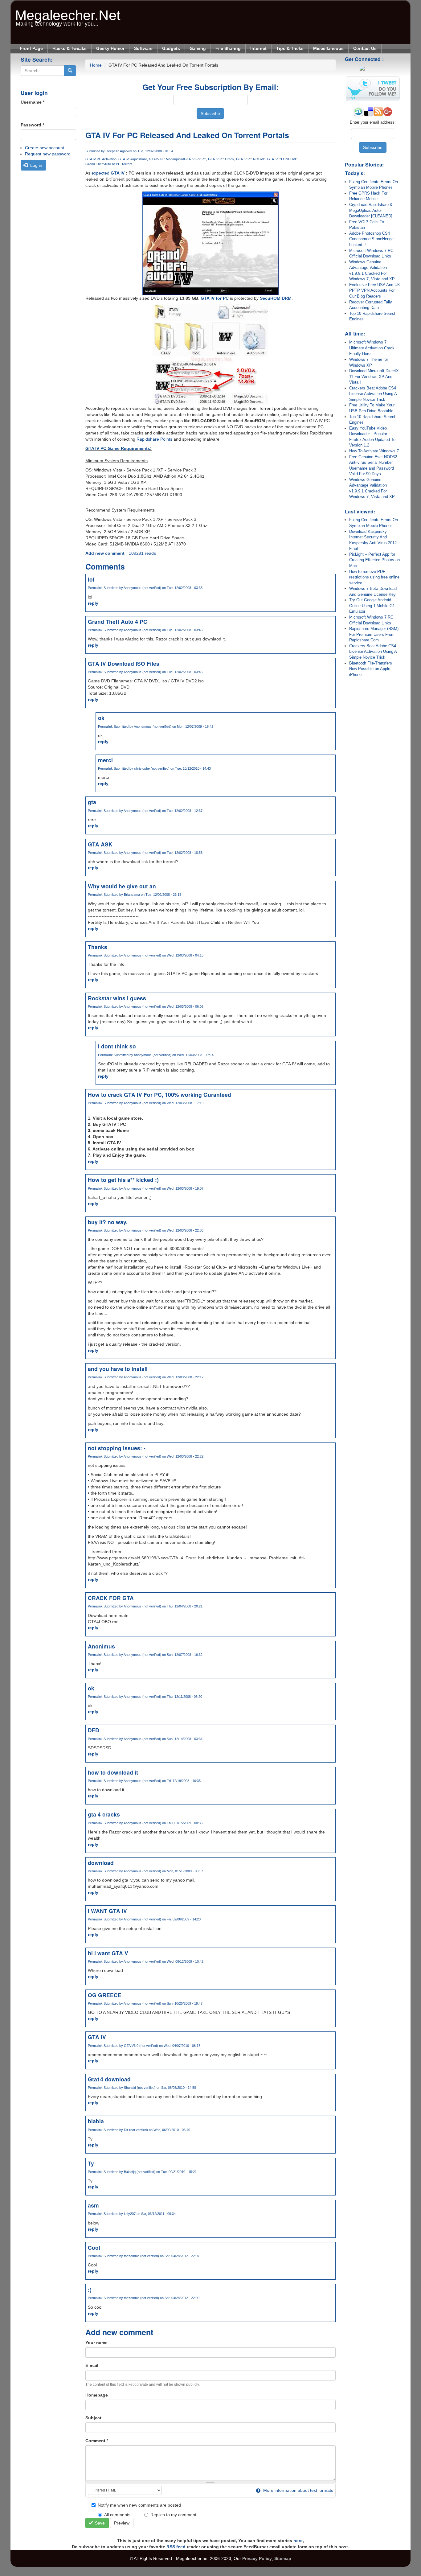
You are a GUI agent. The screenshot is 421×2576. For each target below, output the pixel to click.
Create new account (45, 148)
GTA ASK (100, 844)
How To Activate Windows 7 (374, 451)
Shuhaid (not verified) (140, 2088)
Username (33, 102)
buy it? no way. (108, 1222)
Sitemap (283, 2558)
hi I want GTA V (108, 1953)
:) (90, 2289)
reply (93, 603)
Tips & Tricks (290, 48)
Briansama (132, 895)
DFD (94, 1730)
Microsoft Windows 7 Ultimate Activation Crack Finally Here (372, 348)
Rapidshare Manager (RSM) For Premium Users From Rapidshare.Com (374, 634)
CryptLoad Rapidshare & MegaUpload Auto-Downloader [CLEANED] (371, 210)
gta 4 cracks (104, 1814)
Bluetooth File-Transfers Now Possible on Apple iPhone (371, 669)
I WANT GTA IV (107, 1911)
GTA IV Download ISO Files (124, 663)
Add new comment (105, 553)
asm (93, 2205)
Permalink (95, 588)
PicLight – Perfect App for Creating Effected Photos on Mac (374, 560)
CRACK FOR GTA (111, 1598)
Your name (96, 2343)
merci (105, 760)
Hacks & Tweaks (69, 48)
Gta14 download (109, 2079)
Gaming (198, 48)
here (298, 2541)
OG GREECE (105, 1995)
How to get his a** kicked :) (123, 1180)
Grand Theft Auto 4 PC (118, 621)
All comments (117, 2515)
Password (32, 125)
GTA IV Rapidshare (133, 159)
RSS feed (176, 2547)
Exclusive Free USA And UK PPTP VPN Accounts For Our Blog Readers (375, 290)
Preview (122, 2523)
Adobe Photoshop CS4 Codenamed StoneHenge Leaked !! (371, 239)
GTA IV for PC (215, 298)
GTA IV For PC (195, 159)
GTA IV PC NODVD (251, 159)
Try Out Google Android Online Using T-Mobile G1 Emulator (372, 606)
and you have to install (118, 1369)
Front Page (31, 48)
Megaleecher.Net (68, 12)
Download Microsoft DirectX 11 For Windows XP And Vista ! (374, 377)
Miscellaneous (328, 48)
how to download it (113, 1772)
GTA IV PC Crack (221, 159)
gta (92, 802)
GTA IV (118, 173)
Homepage (97, 2395)
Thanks (98, 947)
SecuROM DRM (276, 298)
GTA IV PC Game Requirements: (119, 448)
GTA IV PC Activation (101, 159)
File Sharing (228, 48)
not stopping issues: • (117, 1448)
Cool (94, 2247)
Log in (36, 165)
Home (96, 65)
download (101, 1863)
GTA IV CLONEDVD (282, 159)
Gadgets (171, 48)
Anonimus (101, 1646)
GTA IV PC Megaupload (166, 159)
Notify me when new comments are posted (139, 2505)
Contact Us (365, 48)
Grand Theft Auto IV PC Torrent (109, 164)
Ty (91, 2163)
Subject (93, 2418)
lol (91, 579)
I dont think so (117, 1046)
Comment (97, 2441)
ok (101, 718)
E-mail (92, 2365)
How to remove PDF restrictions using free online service (374, 577)
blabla (96, 2121)
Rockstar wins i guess (117, 998)
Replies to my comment (173, 2515)
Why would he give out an (122, 886)
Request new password (48, 154)
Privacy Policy (257, 2558)
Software (143, 48)
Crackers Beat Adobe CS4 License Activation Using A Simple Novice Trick (373, 394)
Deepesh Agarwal (119, 151)
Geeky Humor (110, 48)
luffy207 (130, 2214)
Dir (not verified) (136, 2130)
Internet (258, 48)
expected (100, 173)
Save (99, 2523)
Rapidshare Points (154, 439)
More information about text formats (298, 2490)
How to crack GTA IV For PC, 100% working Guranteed (159, 1095)
